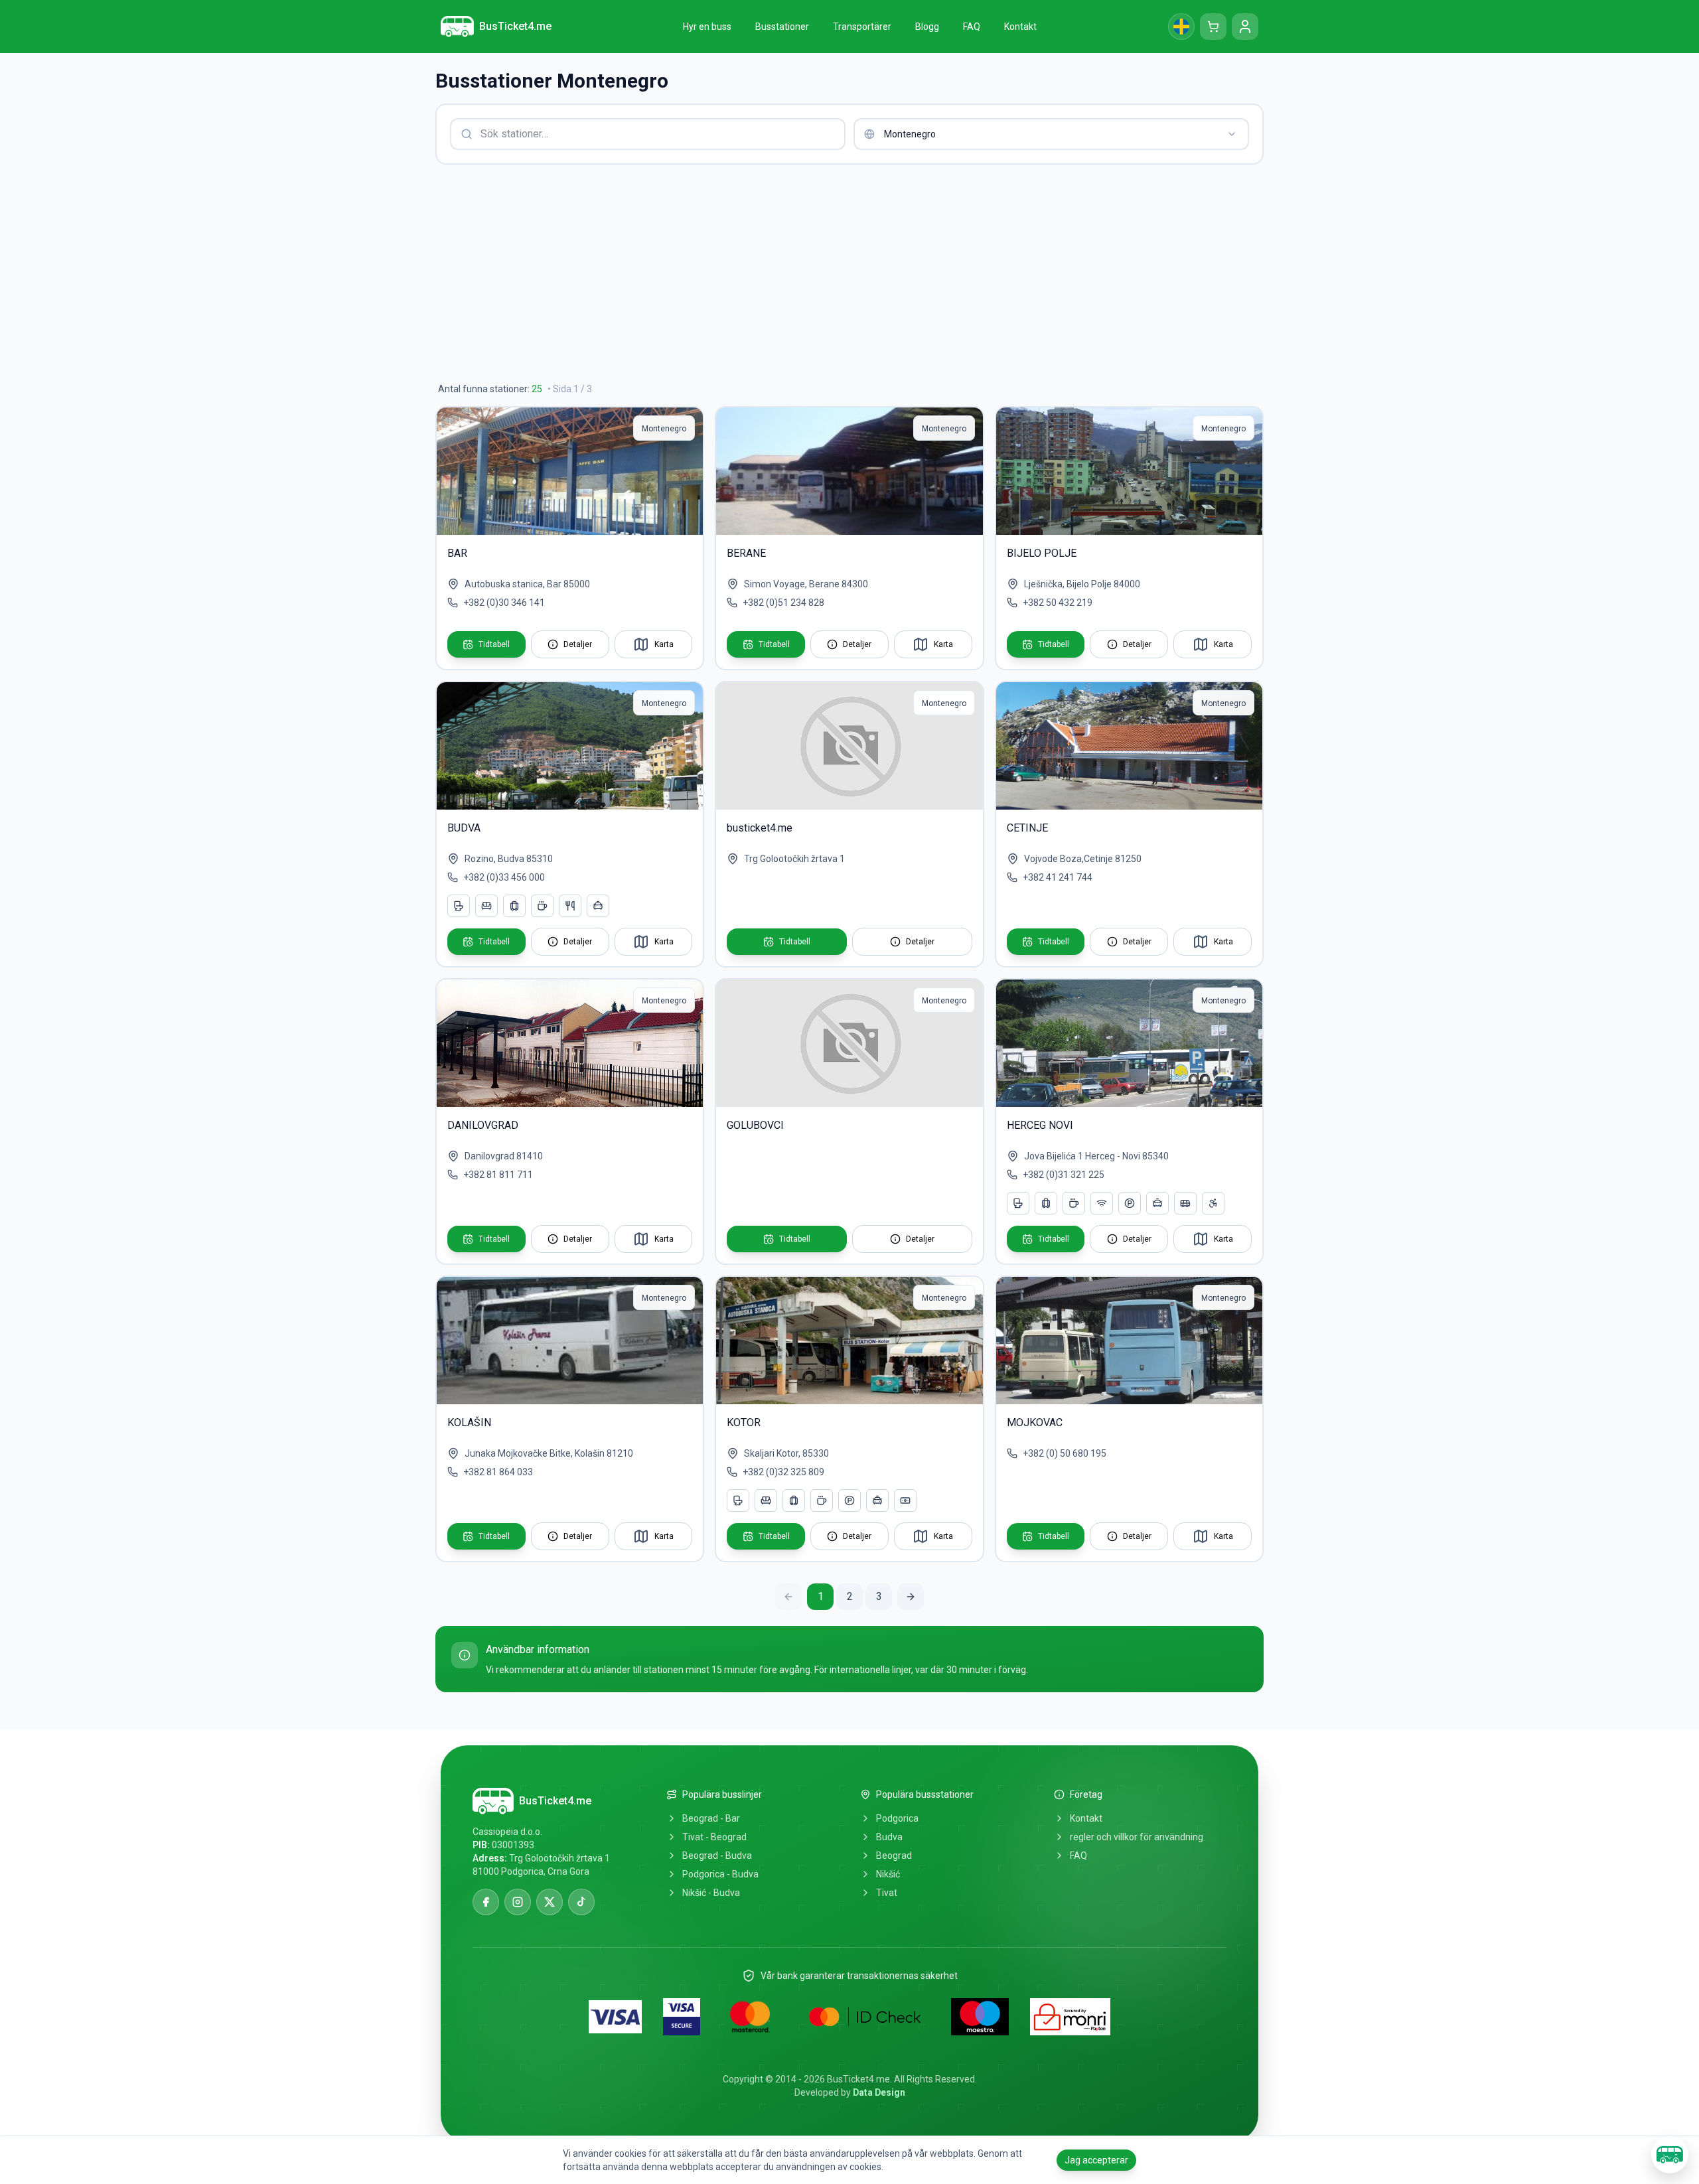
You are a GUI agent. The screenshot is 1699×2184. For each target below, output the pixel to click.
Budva (889, 1837)
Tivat (887, 1893)
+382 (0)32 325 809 (783, 1472)
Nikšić (888, 1874)
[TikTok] (581, 1902)
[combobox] (1051, 134)
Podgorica (897, 1818)
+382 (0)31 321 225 (1064, 1175)
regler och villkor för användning (1137, 1837)
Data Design (879, 2092)
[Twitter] (550, 1902)
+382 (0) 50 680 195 (1065, 1453)
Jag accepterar (1096, 2160)
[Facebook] (486, 1902)
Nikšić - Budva (711, 1893)
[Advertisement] (834, 273)
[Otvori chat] (1670, 2155)
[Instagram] (518, 1902)
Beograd (894, 1856)
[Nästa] (911, 1597)
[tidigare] (788, 1597)
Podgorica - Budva (720, 1874)
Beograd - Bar (711, 1818)
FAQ (1078, 1856)
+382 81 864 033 (498, 1472)
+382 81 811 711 (498, 1175)
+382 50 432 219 (1058, 603)
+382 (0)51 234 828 (783, 603)
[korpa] (1213, 27)
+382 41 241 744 (1058, 877)
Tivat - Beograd (714, 1837)
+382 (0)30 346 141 (504, 603)
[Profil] (1245, 27)
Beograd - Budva (717, 1856)
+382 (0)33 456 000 (504, 877)
